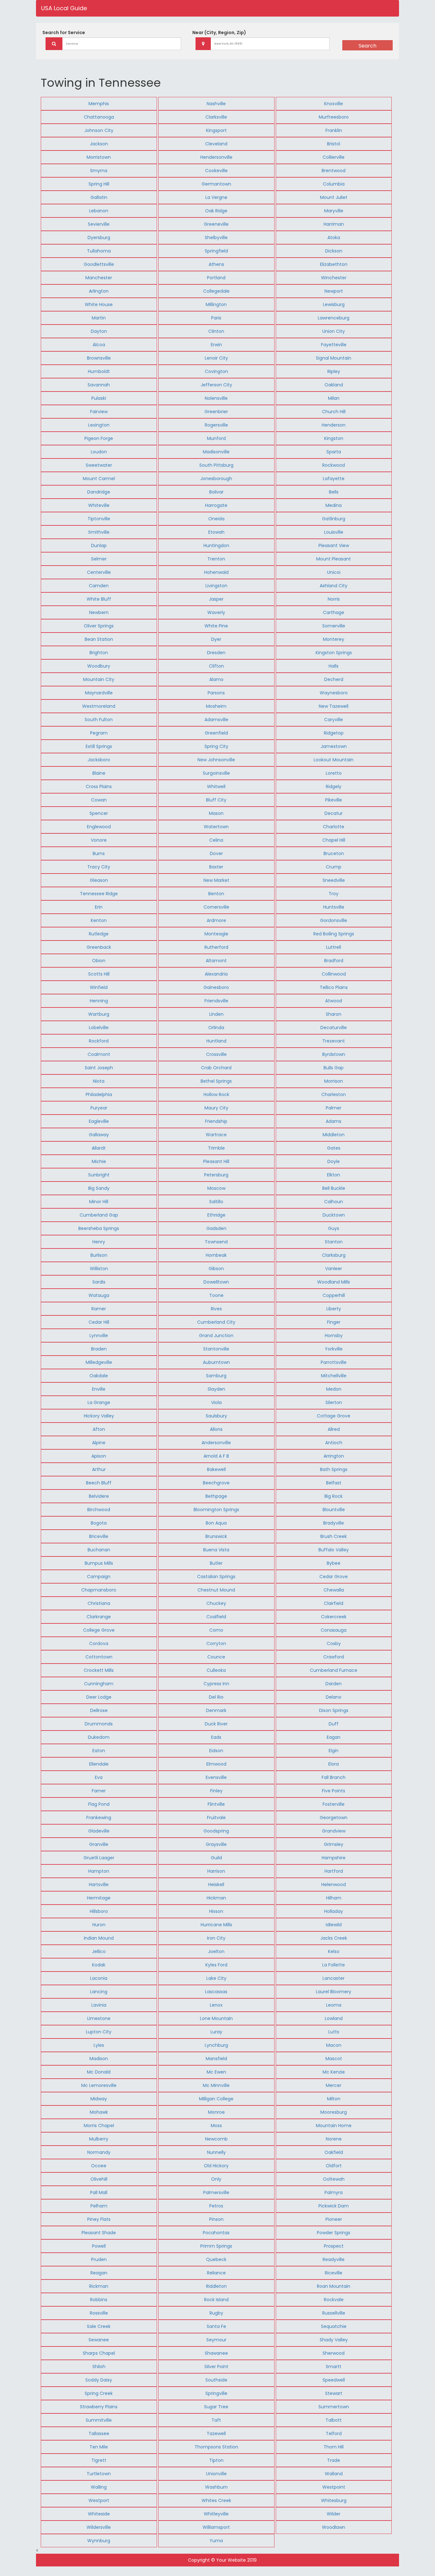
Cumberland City (216, 1322)
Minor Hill (99, 1202)
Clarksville (216, 117)
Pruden (99, 2259)
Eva (99, 1777)
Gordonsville (334, 920)
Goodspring (216, 1831)
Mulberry (99, 2139)
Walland (334, 2474)
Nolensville (216, 398)
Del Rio (216, 1697)
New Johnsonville (216, 760)
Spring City (216, 746)
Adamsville (216, 720)
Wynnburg (99, 2541)
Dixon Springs (334, 1710)
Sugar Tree (216, 2407)
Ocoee (99, 2166)
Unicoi (334, 572)
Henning (99, 1001)
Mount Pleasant (334, 559)
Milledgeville (99, 1362)
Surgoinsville (216, 773)
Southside (216, 2380)
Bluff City (216, 800)
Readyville (334, 2259)
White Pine (216, 626)
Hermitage (99, 1898)
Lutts (334, 2032)
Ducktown (334, 1215)
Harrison (216, 1871)
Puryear (99, 1108)
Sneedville (334, 880)
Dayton (99, 331)
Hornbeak (216, 1255)
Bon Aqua (216, 1523)
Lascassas (216, 1992)
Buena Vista (216, 1550)
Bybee (334, 1563)
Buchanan (99, 1550)
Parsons (216, 693)
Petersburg (216, 1175)
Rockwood (334, 465)
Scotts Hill (99, 974)
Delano (334, 1697)
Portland (216, 278)
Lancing (99, 1992)
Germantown (216, 184)
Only (216, 2179)
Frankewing (99, 1818)
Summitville (99, 2420)
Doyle (334, 1161)
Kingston (334, 438)
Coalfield (216, 1617)
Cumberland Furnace (334, 1670)
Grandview (334, 1831)
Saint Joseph (99, 1068)
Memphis (99, 104)
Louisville (334, 532)
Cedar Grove (334, 1577)
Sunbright (99, 1175)
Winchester (334, 278)
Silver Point (216, 2367)
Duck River (216, 1724)
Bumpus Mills (99, 1563)
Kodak (99, 1965)
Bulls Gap (334, 1068)
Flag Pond (99, 1804)
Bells (334, 492)
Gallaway (99, 1135)
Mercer (334, 2085)
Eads (216, 1737)
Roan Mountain (334, 2286)
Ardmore (216, 920)
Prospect (334, 2246)
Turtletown (99, 2474)
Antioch (334, 1443)
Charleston (334, 1094)
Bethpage (216, 1496)
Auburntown (216, 1362)
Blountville (334, 1510)
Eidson (216, 1751)
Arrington (334, 1456)
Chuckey (216, 1603)
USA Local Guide (64, 8)
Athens (216, 264)
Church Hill (334, 412)
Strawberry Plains (99, 2407)
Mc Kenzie (334, 2072)
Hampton (99, 1871)
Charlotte (334, 827)
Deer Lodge (99, 1697)
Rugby (216, 2313)
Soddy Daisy (99, 2380)
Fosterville (334, 1804)
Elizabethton (334, 264)
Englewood (99, 827)
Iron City (216, 1938)
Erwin (216, 345)
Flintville (216, 1804)
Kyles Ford (216, 1965)
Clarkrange (99, 1617)
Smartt (334, 2367)
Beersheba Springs (99, 1228)
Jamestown (334, 746)
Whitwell (216, 787)
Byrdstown (334, 1054)
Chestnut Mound (216, 1590)
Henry (99, 1242)
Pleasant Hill (216, 1161)
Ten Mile (99, 2447)
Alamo (216, 679)
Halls (334, 666)
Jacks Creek (334, 1938)
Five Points (334, 1791)
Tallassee (99, 2433)
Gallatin (99, 197)
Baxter (216, 867)
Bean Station (99, 639)
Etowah (216, 532)
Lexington (99, 425)
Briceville (99, 1536)
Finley (216, 1791)
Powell (99, 2246)
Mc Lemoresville (99, 2085)
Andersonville (216, 1443)
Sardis (99, 1282)
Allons (216, 1429)
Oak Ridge (216, 211)
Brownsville (99, 358)
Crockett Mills (99, 1670)
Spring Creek (99, 2393)
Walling (99, 2487)
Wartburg (99, 1014)
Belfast (334, 1483)
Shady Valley (334, 2340)
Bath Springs (334, 1469)
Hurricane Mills (216, 1925)
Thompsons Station (216, 2447)
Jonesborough (216, 479)
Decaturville (334, 1028)
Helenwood (334, 1884)
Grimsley (334, 1844)
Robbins (99, 2300)
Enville (99, 1389)
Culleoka (216, 1670)
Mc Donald (99, 2072)
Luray (216, 2032)
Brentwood (334, 171)
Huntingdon (216, 545)
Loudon (99, 452)
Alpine (99, 1443)
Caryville (334, 720)
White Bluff (99, 599)
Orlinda (216, 1028)
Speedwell (334, 2380)
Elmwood (216, 1764)
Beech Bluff (99, 1483)
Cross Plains (99, 787)
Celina (216, 840)
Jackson (99, 144)
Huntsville (334, 907)
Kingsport (216, 130)
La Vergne (216, 197)
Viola (216, 1402)
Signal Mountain (334, 358)
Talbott (334, 2420)
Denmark (216, 1710)
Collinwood (334, 974)
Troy (334, 894)
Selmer (99, 559)
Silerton (334, 1402)
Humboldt (99, 371)
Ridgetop (334, 733)
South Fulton (99, 720)
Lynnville (99, 1336)
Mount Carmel (99, 479)
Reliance (216, 2273)
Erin (99, 907)
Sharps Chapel (99, 2353)
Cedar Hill (99, 1322)
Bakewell (216, 1469)
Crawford (334, 1657)
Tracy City (99, 867)
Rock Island (216, 2300)
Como (216, 1630)
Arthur (99, 1469)
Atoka (334, 238)
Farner (99, 1791)
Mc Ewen (216, 2072)
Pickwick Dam (334, 2206)
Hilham (334, 1898)
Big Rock (334, 1496)
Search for (64, 33)
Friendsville (216, 1001)
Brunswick (216, 1536)
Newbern (99, 612)
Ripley (334, 371)
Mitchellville (334, 1376)
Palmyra (334, 2192)
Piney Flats (99, 2219)
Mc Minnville (216, 2085)
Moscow (216, 1188)
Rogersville (216, 425)
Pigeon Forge (99, 438)
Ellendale (99, 1764)
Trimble (216, 1148)
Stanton (334, 1242)
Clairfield (334, 1603)
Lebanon (99, 211)
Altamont (216, 961)
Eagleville (99, 1121)
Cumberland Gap (99, 1215)
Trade (334, 2460)
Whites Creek (216, 2500)
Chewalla (334, 1590)
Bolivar (216, 492)
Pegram (99, 733)
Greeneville (216, 224)
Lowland (334, 2018)
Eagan (334, 1737)
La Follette (334, 1965)
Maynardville (99, 693)
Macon (334, 2045)
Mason (216, 813)
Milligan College (216, 2099)
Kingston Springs (334, 653)
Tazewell (216, 2433)
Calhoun (334, 1202)
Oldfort (334, 2166)
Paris (216, 318)
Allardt (99, 1148)
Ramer (99, 1309)
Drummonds (99, 1724)
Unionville (216, 2474)
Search (367, 46)
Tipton (216, 2460)
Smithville (99, 532)
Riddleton (216, 2286)
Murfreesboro (334, 117)
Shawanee (216, 2353)
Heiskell (216, 1884)
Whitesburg (334, 2500)
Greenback (99, 947)
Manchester (99, 278)
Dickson (334, 251)
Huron (99, 1925)
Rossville (99, 2313)
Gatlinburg (334, 519)
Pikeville (334, 800)
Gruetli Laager (99, 1858)
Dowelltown (216, 1282)
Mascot (334, 2059)
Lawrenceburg (334, 318)
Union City (334, 331)
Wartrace (216, 1135)
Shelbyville (216, 238)
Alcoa (99, 345)
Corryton (216, 1643)
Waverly (216, 612)
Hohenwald (216, 572)
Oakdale (99, 1376)
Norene (334, 2139)
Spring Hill (99, 184)
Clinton (216, 331)
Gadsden (216, 1228)
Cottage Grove (334, 1416)
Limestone (99, 2018)
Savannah (99, 385)
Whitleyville (216, 2514)
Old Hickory (216, 2166)
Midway (99, 2099)
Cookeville (216, 171)
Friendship (216, 1121)
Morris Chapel (99, 2126)
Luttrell (334, 947)
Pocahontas (216, 2233)
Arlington (99, 291)
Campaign (99, 1577)
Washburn (216, 2487)
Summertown (334, 2407)
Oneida (216, 519)
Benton (216, 894)
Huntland (216, 1041)
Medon (334, 1389)
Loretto (334, 773)
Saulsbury (216, 1416)
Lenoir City (216, 358)
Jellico (99, 1951)
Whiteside (99, 2514)
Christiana (99, 1603)
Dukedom (99, 1737)
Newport (334, 291)
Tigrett (99, 2460)
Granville (99, 1844)
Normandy (99, 2152)
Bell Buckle (334, 1188)
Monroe (216, 2112)
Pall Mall (99, 2192)
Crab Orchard (216, 1068)
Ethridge (216, 1215)
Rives (216, 1309)
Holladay (334, 1911)
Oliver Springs (99, 626)
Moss (216, 2126)
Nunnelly (216, 2152)
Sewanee (99, 2340)
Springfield (216, 251)
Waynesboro (334, 693)
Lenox (216, 2005)
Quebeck (216, 2259)
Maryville (334, 211)
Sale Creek (99, 2326)
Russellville (334, 2313)
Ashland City (334, 586)
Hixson (216, 1911)
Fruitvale (216, 1818)
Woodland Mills (334, 1282)
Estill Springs (99, 746)
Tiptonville (99, 519)
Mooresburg (334, 2112)
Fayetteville (334, 345)
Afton (99, 1429)
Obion (99, 961)
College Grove (99, 1630)
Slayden (216, 1389)
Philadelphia (99, 1094)
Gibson (216, 1269)
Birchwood (99, 1510)
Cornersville (216, 907)
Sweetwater (99, 465)
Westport (99, 2500)
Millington (216, 304)
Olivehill (99, 2179)
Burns (99, 853)
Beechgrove (216, 1483)
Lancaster (334, 1978)
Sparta (334, 452)
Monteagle (216, 934)
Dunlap (99, 545)
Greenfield (216, 733)
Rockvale (334, 2300)
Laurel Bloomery (334, 1992)
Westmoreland (99, 706)
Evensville (216, 1777)
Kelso (334, 1951)
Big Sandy (99, 1188)
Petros (216, 2206)
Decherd (334, 679)
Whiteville (99, 505)
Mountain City (99, 679)
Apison (99, 1456)
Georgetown (334, 1818)
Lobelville (99, 1028)
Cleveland (216, 144)
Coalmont (99, 1054)
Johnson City (99, 130)
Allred (334, 1429)
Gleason (99, 880)
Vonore (99, 840)
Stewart (334, 2393)
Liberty (334, 1309)
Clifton (216, 666)
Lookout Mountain (334, 760)
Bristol (334, 144)
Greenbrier (216, 412)
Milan (334, 398)
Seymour (216, 2340)
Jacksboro (99, 760)
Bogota (99, 1523)
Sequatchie (334, 2326)
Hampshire (334, 1858)
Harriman (334, 224)
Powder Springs (334, 2233)
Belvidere (99, 1496)
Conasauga (334, 1630)
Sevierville (99, 224)
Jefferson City (216, 385)
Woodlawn (334, 2527)
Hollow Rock (216, 1094)
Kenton (99, 920)
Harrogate (216, 505)
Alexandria (216, 974)
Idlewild (334, 1925)
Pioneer (334, 2219)
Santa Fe (216, 2326)
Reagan (99, 2273)
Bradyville (334, 1523)
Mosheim (216, 706)
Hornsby (334, 1336)
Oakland (334, 385)
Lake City (216, 1978)
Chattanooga (99, 117)
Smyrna (99, 171)
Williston (99, 1269)
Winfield (99, 987)
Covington (216, 371)
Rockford (99, 1041)
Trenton (216, 559)
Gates (334, 1148)
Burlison (99, 1255)
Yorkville (334, 1349)
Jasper (216, 599)
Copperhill (334, 1295)
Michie (99, 1161)
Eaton (99, 1751)
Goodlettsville (99, 264)
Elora (334, 1764)
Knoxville (334, 104)
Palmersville (216, 2192)
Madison (99, 2059)
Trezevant (334, 1041)
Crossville (216, 1054)
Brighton (99, 653)
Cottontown (99, 1657)
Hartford (334, 1871)
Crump (334, 867)
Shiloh (99, 2367)
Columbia (334, 184)
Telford (334, 2433)
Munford (216, 438)
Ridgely (334, 787)
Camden (99, 586)
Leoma (334, 2005)
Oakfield (334, 2152)
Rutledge (99, 934)
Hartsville (99, 1884)
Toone (216, 1295)
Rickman (99, 2286)
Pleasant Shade (99, 2233)
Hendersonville (216, 157)
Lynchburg (216, 2045)
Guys (334, 1228)
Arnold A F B (216, 1456)
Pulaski (99, 398)
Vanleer (334, 1269)
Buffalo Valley (334, 1550)
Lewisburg (334, 304)
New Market (216, 880)
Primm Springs (216, 2246)
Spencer (99, 813)
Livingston (216, 586)
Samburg (216, 1376)
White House (99, 304)
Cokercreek (334, 1617)
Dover (216, 853)
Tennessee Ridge (99, 894)
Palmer (334, 1108)
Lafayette (334, 479)
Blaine (99, 773)
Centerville (99, 572)
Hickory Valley (99, 1416)
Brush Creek (334, 1536)
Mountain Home (334, 2126)
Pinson (216, 2219)
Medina (334, 505)
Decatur (334, 813)
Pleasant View (334, 545)
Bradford (334, 961)
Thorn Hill (334, 2447)
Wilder (334, 2514)
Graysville (216, 1844)
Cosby (334, 1643)
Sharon (334, 1014)
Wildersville (99, 2527)
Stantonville (216, 1349)
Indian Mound (99, 1938)
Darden (334, 1684)
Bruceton (334, 853)
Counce (216, 1657)
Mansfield (216, 2059)
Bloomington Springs (216, 1510)
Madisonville (216, 452)
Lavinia (99, 2005)
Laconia (99, 1978)
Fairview (99, 412)
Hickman (216, 1898)
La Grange (99, 1402)
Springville (216, 2393)
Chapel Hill (334, 840)
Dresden (216, 653)
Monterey (334, 639)
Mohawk (99, 2112)
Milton (334, 2099)
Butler (216, 1563)
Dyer (216, 639)
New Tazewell (334, 706)
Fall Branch (334, 1777)
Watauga (99, 1295)
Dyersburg (99, 238)
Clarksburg (334, 1255)
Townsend (216, 1242)
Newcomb (216, 2139)
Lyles (99, 2045)
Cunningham (99, 1684)
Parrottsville (334, 1362)
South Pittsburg (216, 465)
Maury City (216, 1108)
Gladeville (99, 1831)
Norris (334, 599)
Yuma (216, 2541)
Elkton (334, 1175)
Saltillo (216, 1202)
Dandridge (99, 492)
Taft (216, 2420)
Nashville (216, 104)
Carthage (334, 612)
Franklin (334, 130)
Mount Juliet (334, 197)
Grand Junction (216, 1336)
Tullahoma (99, 251)
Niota (99, 1081)
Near (219, 33)
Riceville (334, 2273)
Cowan (99, 800)
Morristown (99, 157)
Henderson (334, 425)
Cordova (99, 1643)
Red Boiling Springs (334, 934)
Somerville (334, 626)
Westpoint (334, 2487)
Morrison (334, 1081)
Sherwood (334, 2353)
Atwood (334, 1001)
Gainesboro (216, 987)
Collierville (334, 157)
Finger (334, 1322)
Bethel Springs (216, 1081)
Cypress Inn (216, 1684)
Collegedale (216, 291)
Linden (216, 1014)
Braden (99, 1349)
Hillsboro (99, 1911)
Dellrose (99, 1710)
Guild (216, 1858)
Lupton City (99, 2032)
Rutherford (216, 947)
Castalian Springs (216, 1577)
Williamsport (216, 2527)
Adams (334, 1121)
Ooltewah (334, 2179)
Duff (334, 1724)
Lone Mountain (216, 2018)
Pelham (99, 2206)
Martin (99, 318)
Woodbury (99, 666)
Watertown (216, 827)
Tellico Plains (334, 987)
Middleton (334, 1135)
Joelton (216, 1951)
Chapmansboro (99, 1590)
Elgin (334, 1751)
